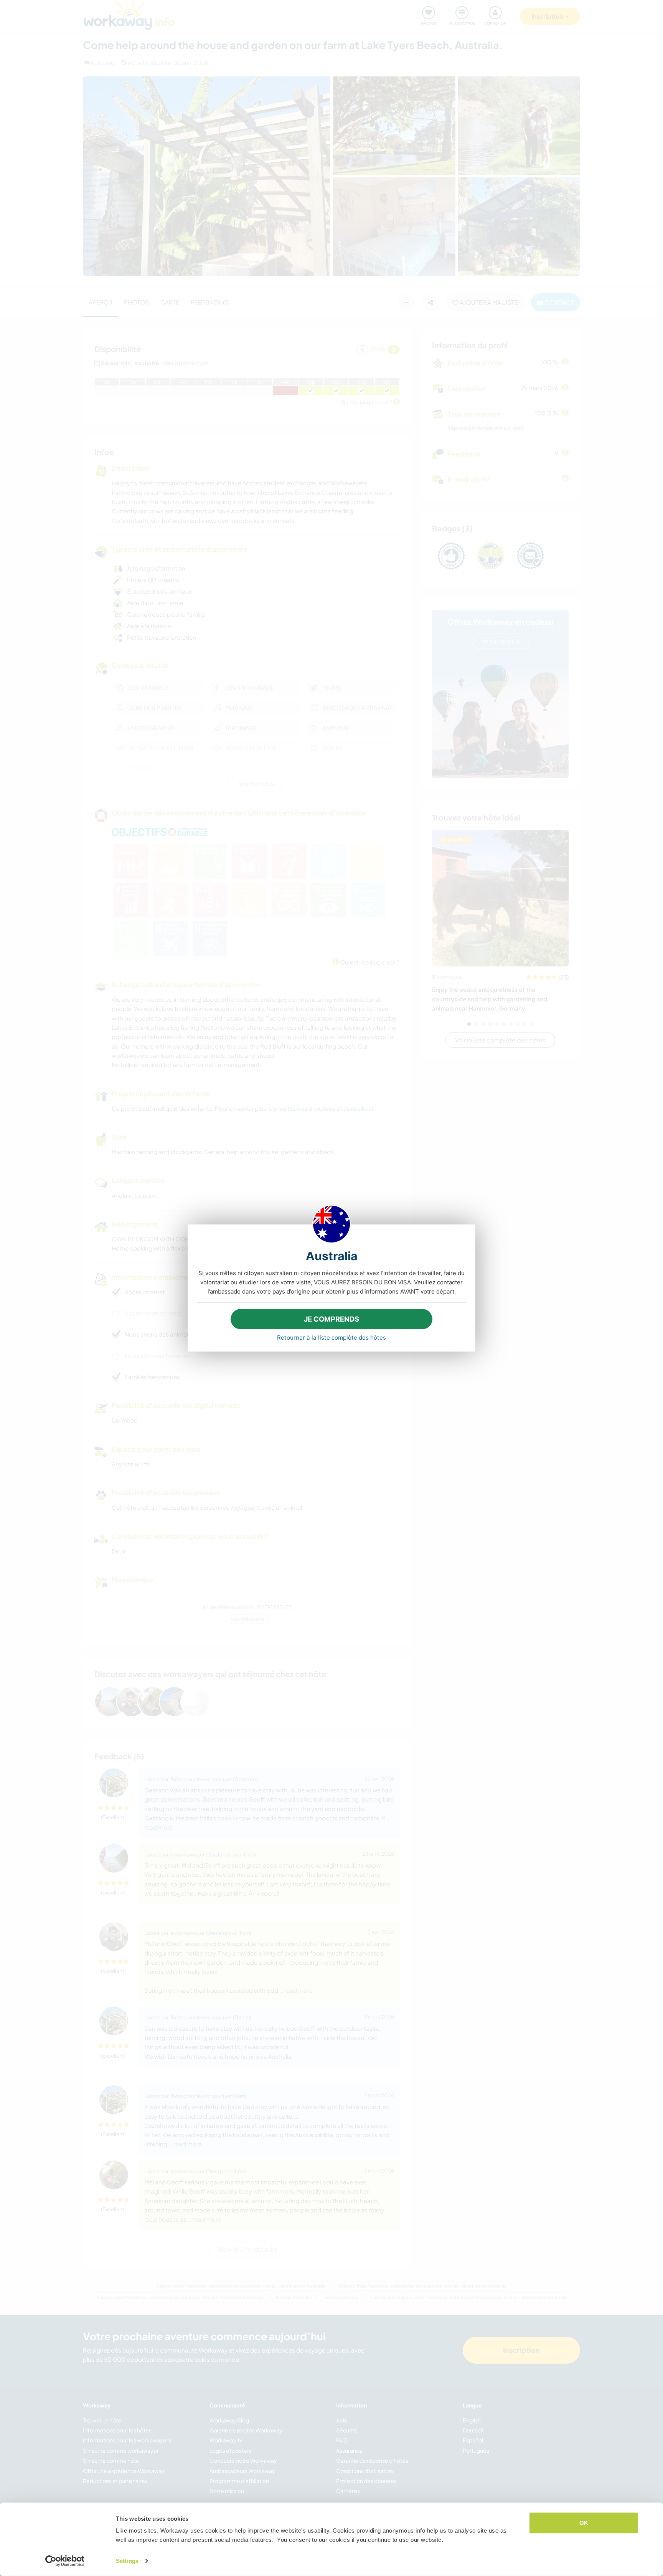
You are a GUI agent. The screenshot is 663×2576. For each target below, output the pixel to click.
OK (584, 2523)
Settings (127, 2561)
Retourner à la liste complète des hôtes (331, 1338)
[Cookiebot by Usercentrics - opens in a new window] (65, 2561)
